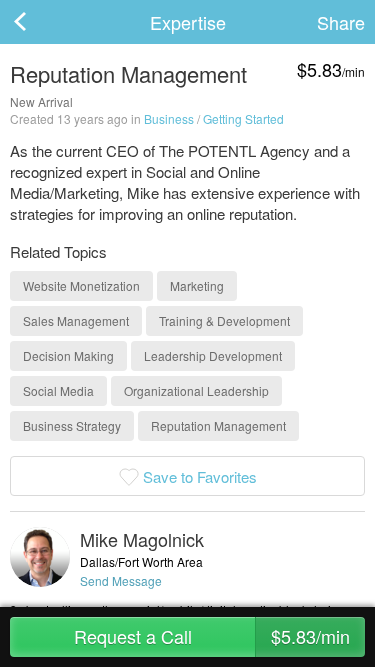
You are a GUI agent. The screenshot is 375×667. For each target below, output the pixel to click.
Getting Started (243, 118)
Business (169, 118)
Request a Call (212, 636)
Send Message (121, 580)
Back (40, 22)
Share (341, 22)
